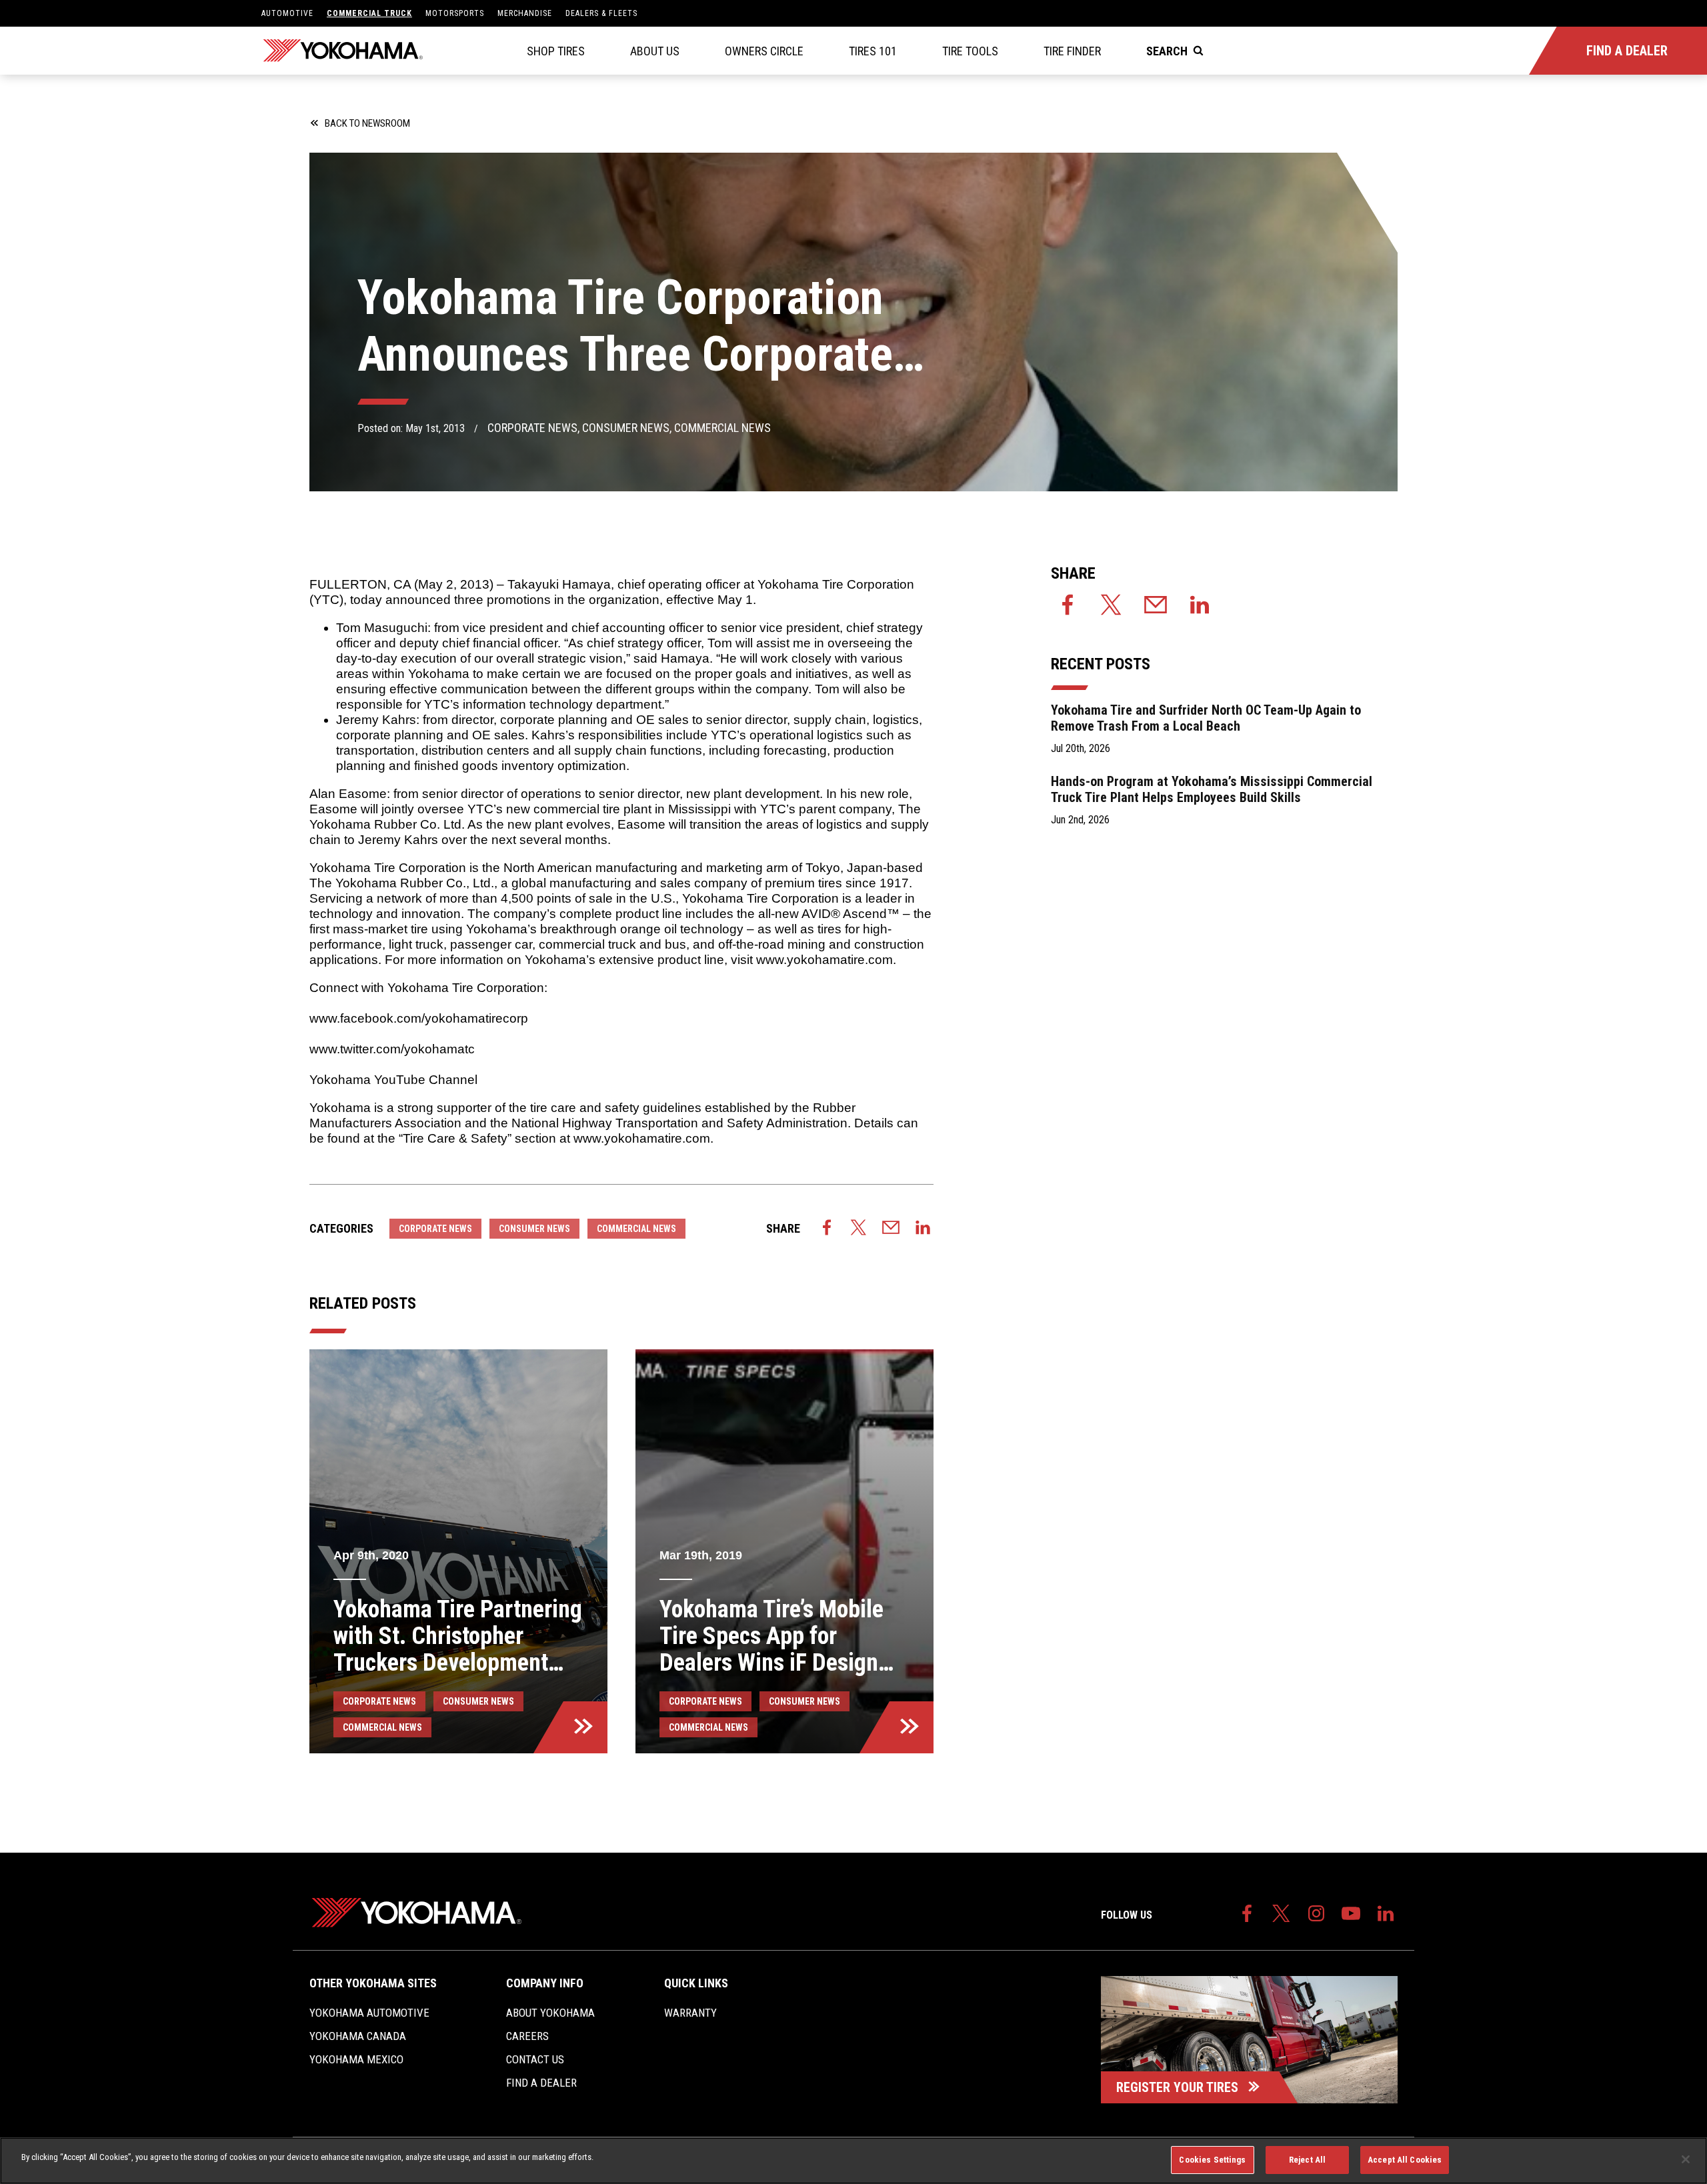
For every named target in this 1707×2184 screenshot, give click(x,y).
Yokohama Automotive (369, 2013)
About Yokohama (550, 2013)
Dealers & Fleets (601, 13)
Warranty (690, 2013)
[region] (853, 2161)
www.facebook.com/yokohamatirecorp (419, 1018)
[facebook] (827, 1229)
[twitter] (859, 1229)
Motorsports (455, 13)
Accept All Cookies (1405, 2160)
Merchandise (525, 13)
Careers (527, 2036)
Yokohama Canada (358, 2036)
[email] (891, 1229)
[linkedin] (923, 1229)
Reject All (1307, 2160)
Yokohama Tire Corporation (836, 584)
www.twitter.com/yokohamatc (392, 1049)
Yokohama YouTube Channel (393, 1080)
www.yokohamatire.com (824, 960)
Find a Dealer (541, 2083)
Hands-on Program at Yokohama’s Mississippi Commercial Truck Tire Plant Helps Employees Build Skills (1212, 789)
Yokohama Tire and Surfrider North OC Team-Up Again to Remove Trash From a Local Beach (1206, 718)
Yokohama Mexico (356, 2059)
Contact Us (535, 2059)
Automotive (287, 13)
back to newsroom (367, 123)
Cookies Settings (1212, 2160)
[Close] (1686, 2159)
